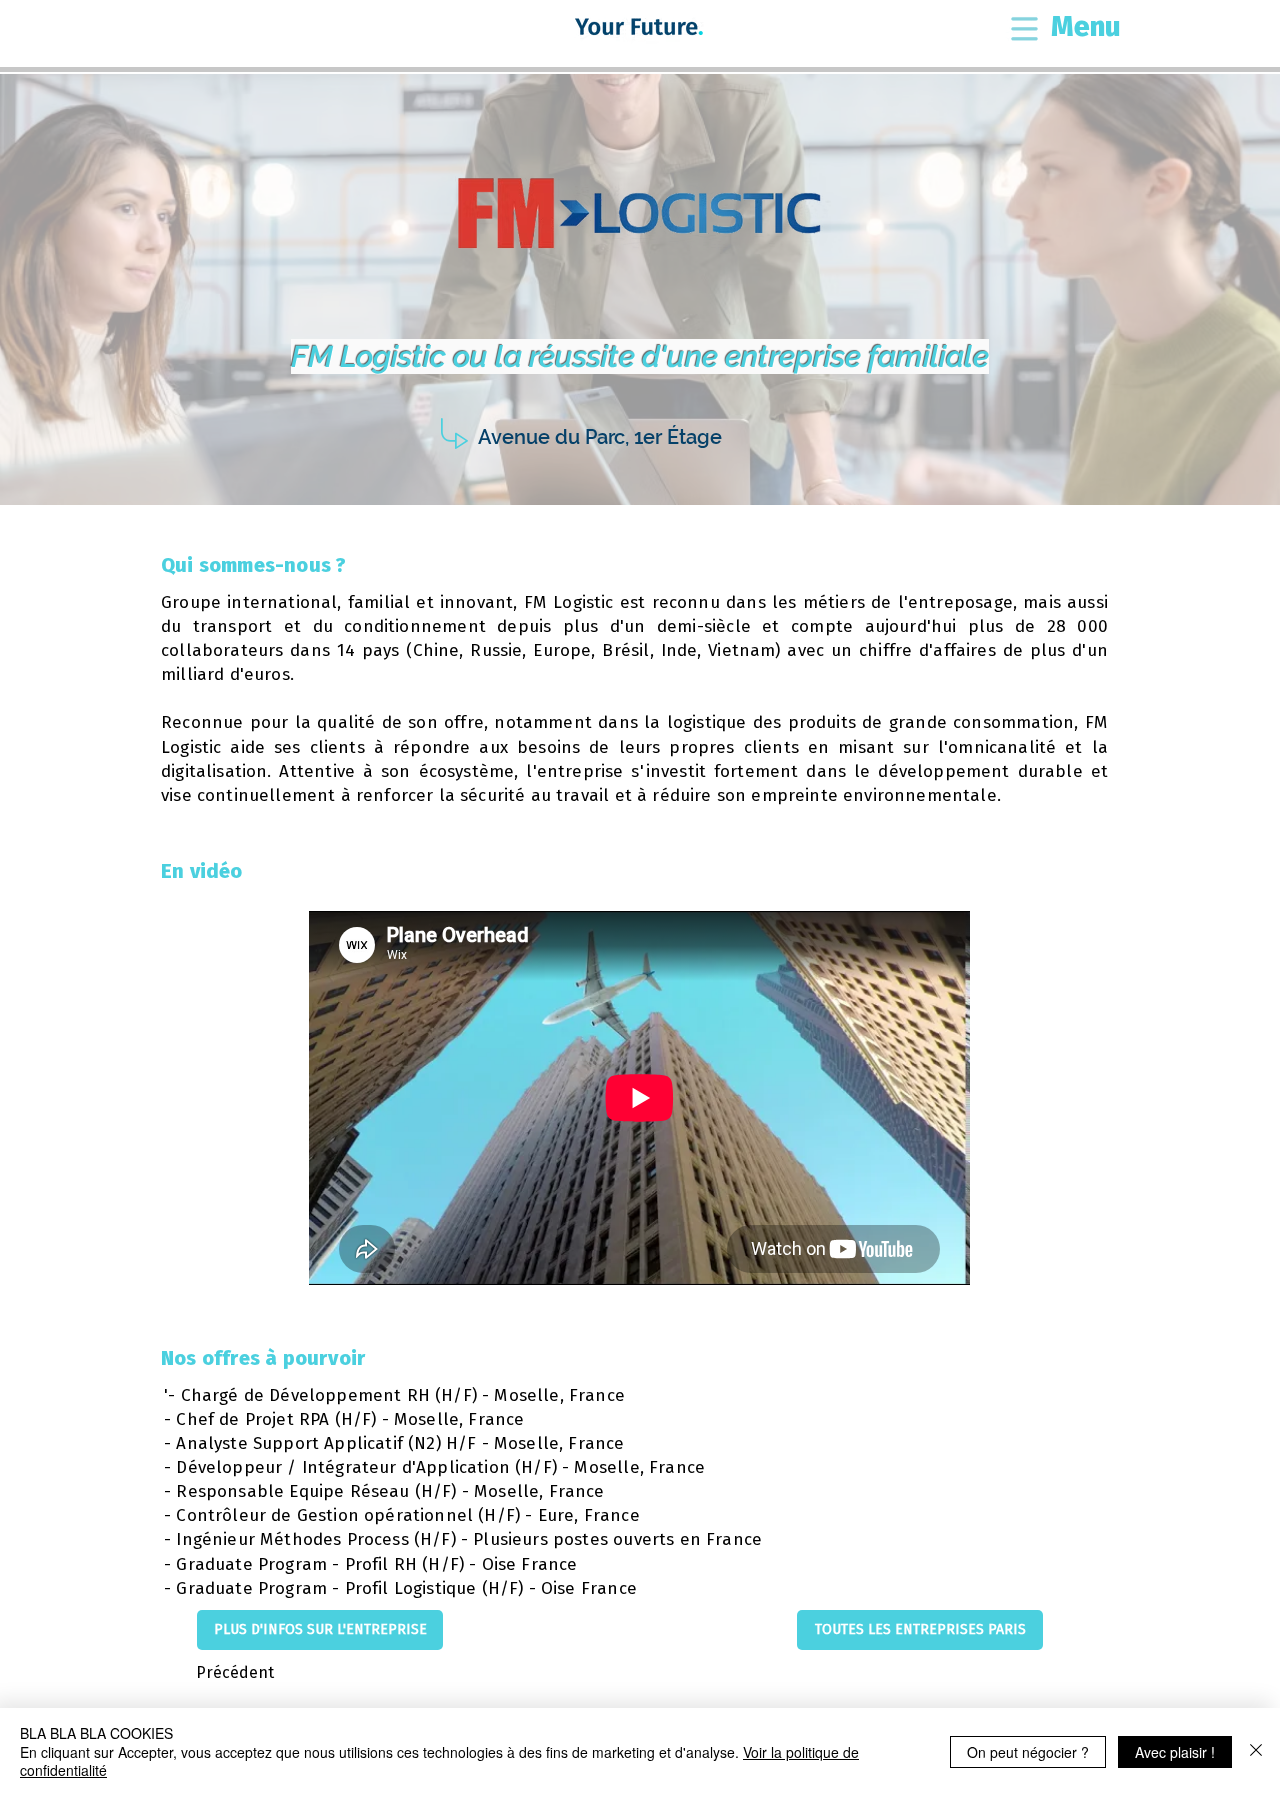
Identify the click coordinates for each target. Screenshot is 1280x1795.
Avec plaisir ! (1175, 1752)
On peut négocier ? (1028, 1752)
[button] (1024, 30)
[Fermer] (1256, 1751)
